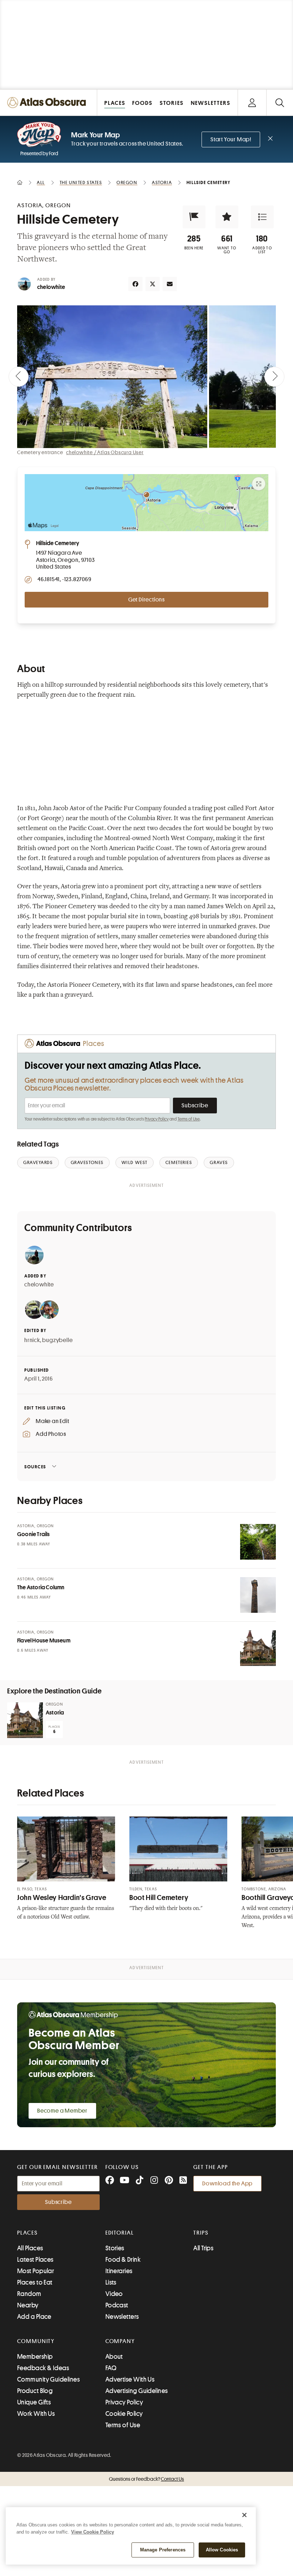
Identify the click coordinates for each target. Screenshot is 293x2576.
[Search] (280, 103)
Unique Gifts (34, 2402)
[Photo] (258, 1542)
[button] (194, 217)
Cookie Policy (124, 2414)
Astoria (55, 1713)
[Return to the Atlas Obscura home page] (49, 103)
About (114, 2357)
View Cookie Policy (93, 2532)
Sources (35, 1467)
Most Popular (36, 2271)
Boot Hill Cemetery (159, 1898)
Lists (111, 2282)
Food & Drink (123, 2260)
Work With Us (36, 2414)
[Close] (244, 2515)
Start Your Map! (231, 139)
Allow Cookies (222, 2550)
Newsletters (122, 2317)
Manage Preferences (163, 2550)
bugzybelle (57, 1340)
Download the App (227, 2184)
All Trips (203, 2248)
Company (120, 2341)
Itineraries (119, 2271)
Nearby (28, 2305)
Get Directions (146, 600)
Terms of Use (189, 1119)
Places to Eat (35, 2282)
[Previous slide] (19, 377)
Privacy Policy (157, 1119)
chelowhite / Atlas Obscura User (105, 452)
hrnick (32, 1340)
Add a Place (34, 2317)
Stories (115, 2248)
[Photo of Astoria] (25, 1720)
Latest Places (35, 2260)
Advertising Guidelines (137, 2391)
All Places (30, 2248)
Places (28, 2233)
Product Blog (35, 2391)
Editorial (120, 2233)
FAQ (111, 2368)
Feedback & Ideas (43, 2368)
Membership (35, 2357)
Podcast (117, 2305)
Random (29, 2294)
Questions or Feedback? (146, 2479)
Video (114, 2294)
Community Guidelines (48, 2379)
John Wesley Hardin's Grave (62, 1898)
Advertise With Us (130, 2379)
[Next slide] (274, 377)
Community (36, 2341)
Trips (201, 2233)
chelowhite (51, 287)
